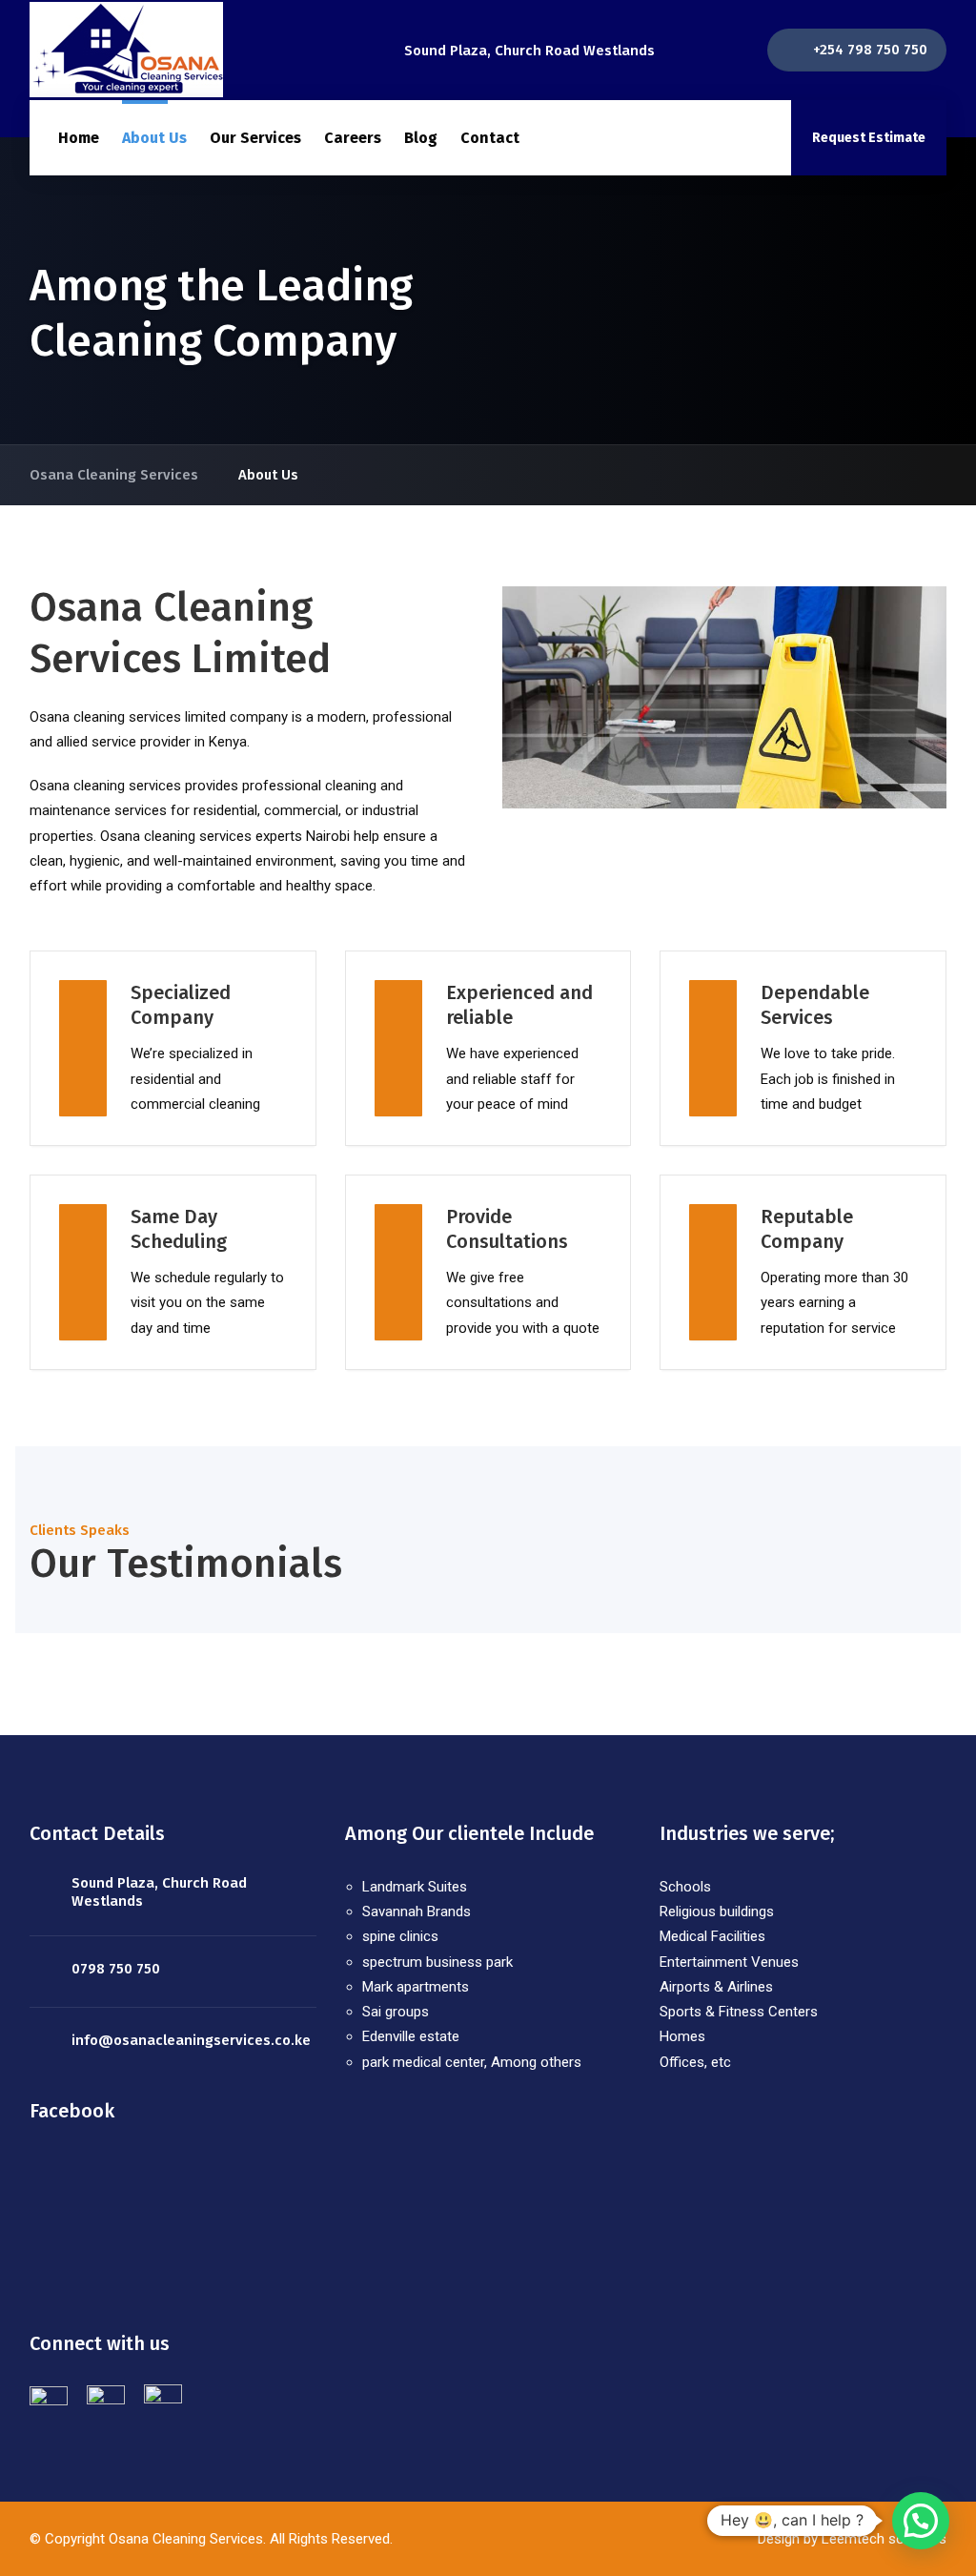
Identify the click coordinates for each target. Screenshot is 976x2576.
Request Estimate (869, 138)
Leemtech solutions (882, 2539)
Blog (421, 138)
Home (79, 138)
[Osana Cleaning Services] (126, 50)
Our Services (255, 138)
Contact (490, 138)
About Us (154, 138)
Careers (353, 138)
